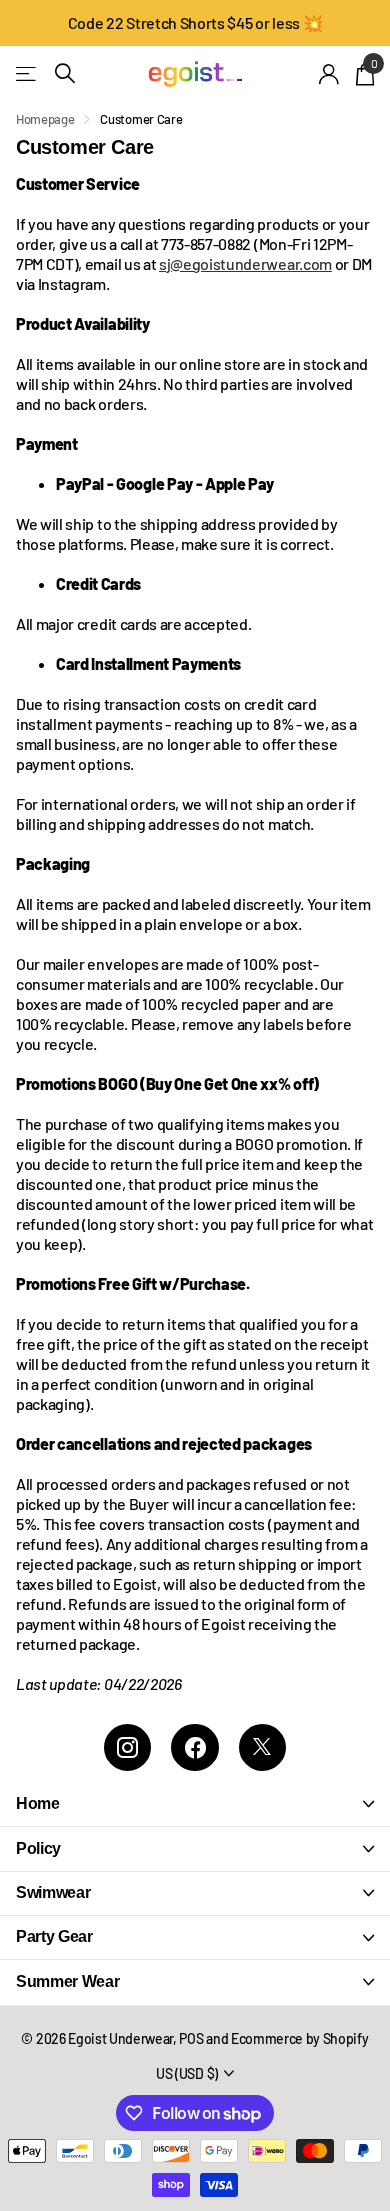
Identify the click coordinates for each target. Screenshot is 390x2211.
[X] (262, 1747)
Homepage (45, 119)
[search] (65, 73)
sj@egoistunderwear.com (245, 263)
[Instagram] (127, 1747)
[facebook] (194, 1747)
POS (191, 2038)
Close (195, 1804)
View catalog (27, 73)
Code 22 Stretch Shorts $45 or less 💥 (195, 22)
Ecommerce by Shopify (300, 2038)
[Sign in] (329, 74)
